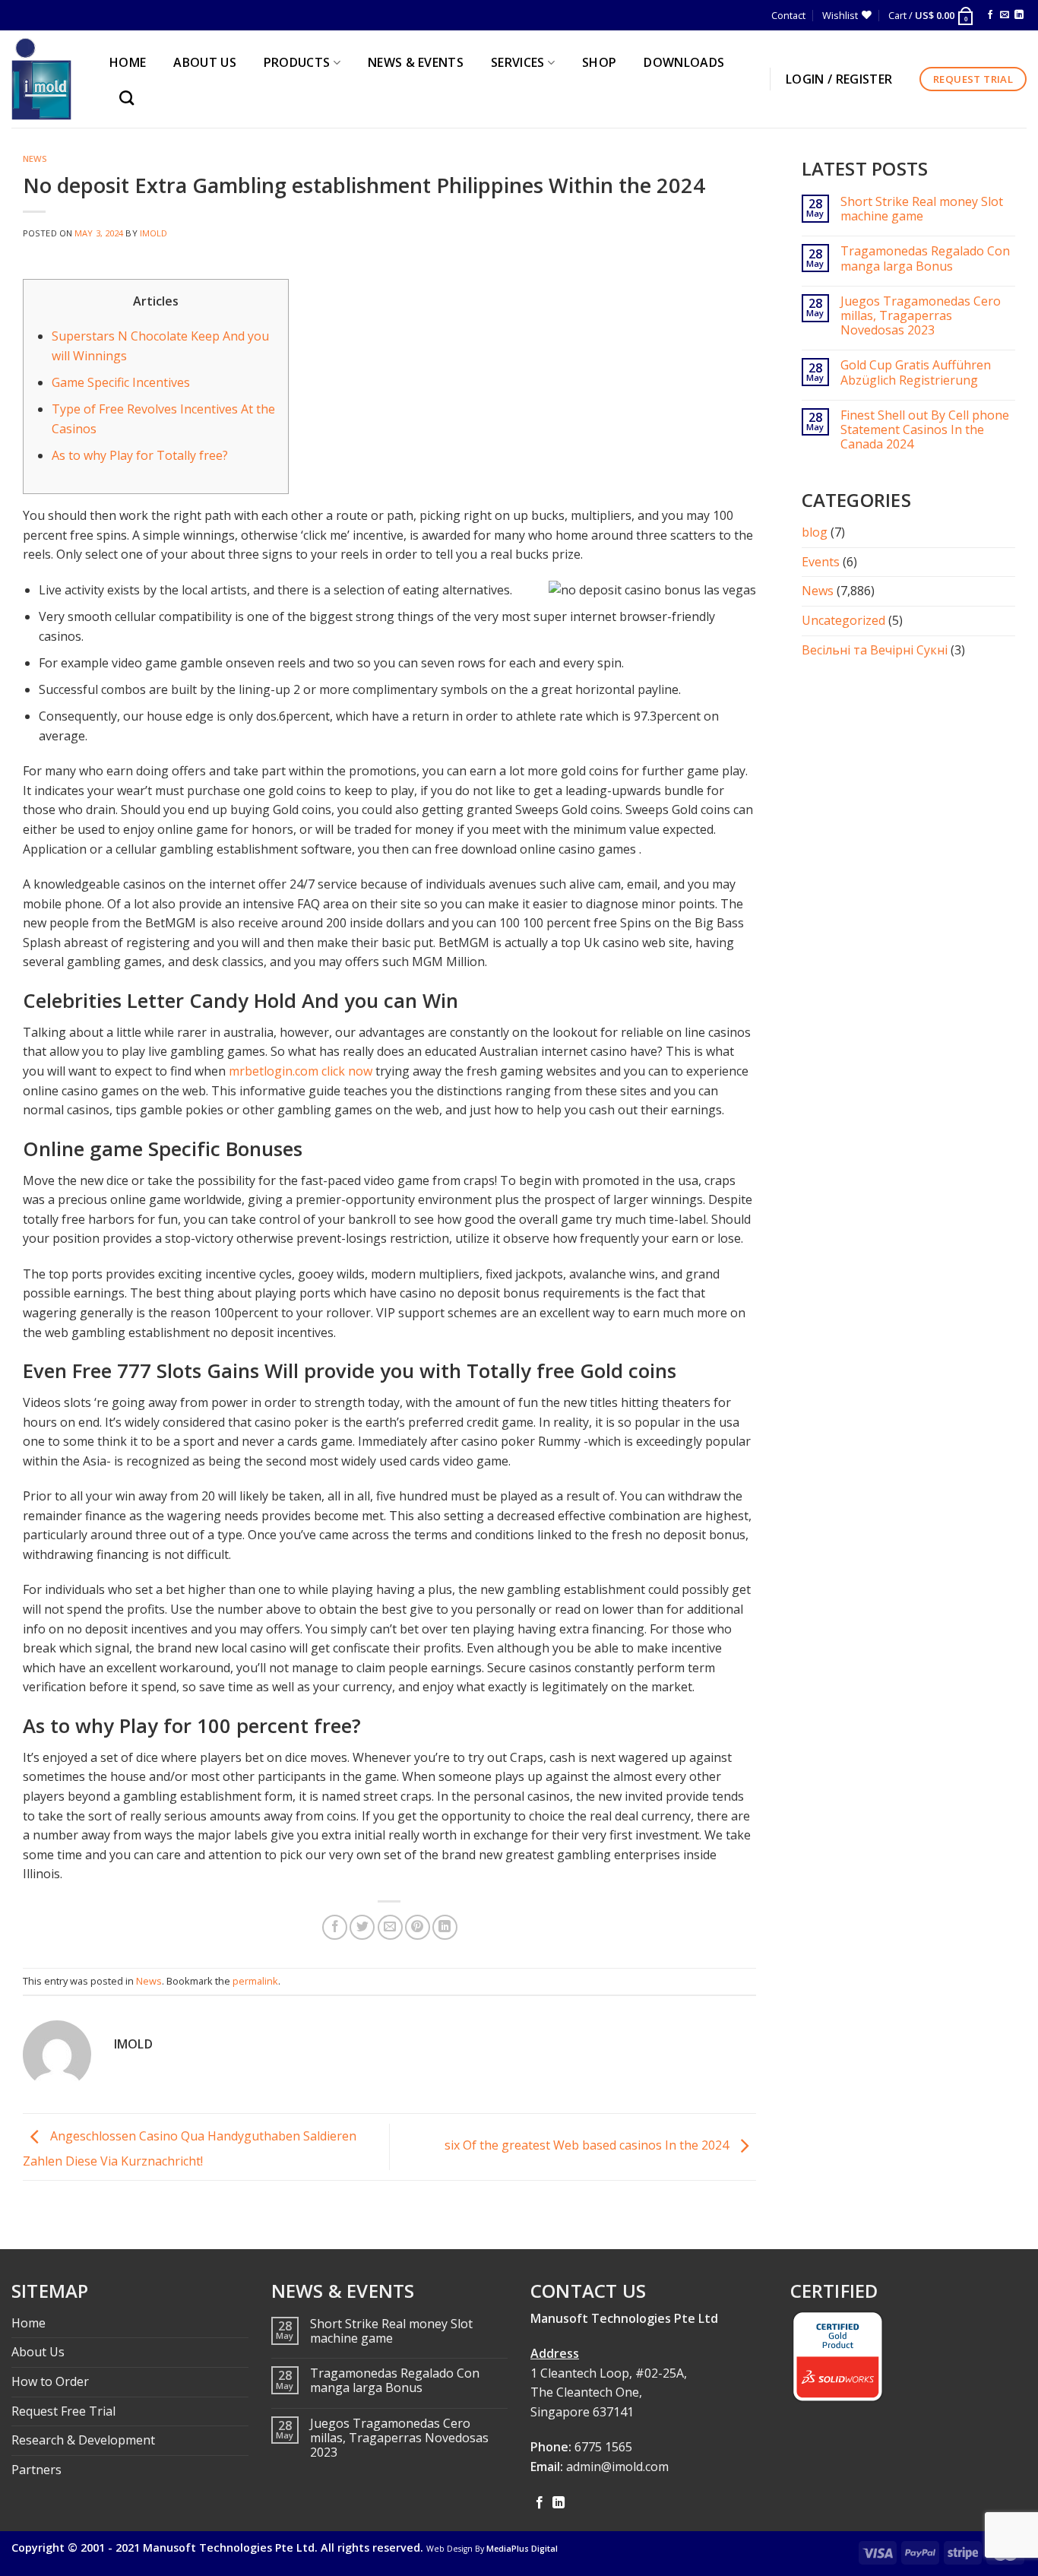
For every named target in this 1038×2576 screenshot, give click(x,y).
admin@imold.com (617, 2467)
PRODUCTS (297, 62)
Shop (599, 62)
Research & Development (83, 2440)
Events (821, 562)
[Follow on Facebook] (990, 15)
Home (28, 2323)
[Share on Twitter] (362, 1927)
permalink (255, 1981)
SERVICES (518, 62)
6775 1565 (603, 2447)
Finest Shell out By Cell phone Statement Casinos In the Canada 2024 (925, 430)
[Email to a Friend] (390, 1927)
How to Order (50, 2381)
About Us (38, 2352)
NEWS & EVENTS (416, 62)
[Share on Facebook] (335, 1927)
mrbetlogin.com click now (301, 1071)
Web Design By (492, 2549)
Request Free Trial (63, 2411)
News (35, 158)
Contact (788, 15)
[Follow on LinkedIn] (1019, 15)
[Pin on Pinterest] (418, 1927)
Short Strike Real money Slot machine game (922, 209)
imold (154, 233)
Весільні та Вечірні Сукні (875, 650)
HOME (128, 62)
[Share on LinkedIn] (445, 1927)
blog (815, 532)
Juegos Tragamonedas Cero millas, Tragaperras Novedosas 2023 (921, 316)
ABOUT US (205, 62)
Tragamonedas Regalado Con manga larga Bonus (925, 258)
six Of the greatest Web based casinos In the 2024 (588, 2146)
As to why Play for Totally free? (140, 455)
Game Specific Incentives (121, 382)
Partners (36, 2470)
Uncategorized (843, 620)
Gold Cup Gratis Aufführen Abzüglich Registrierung (916, 372)
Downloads (684, 62)
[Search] (130, 98)
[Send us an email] (1005, 15)
